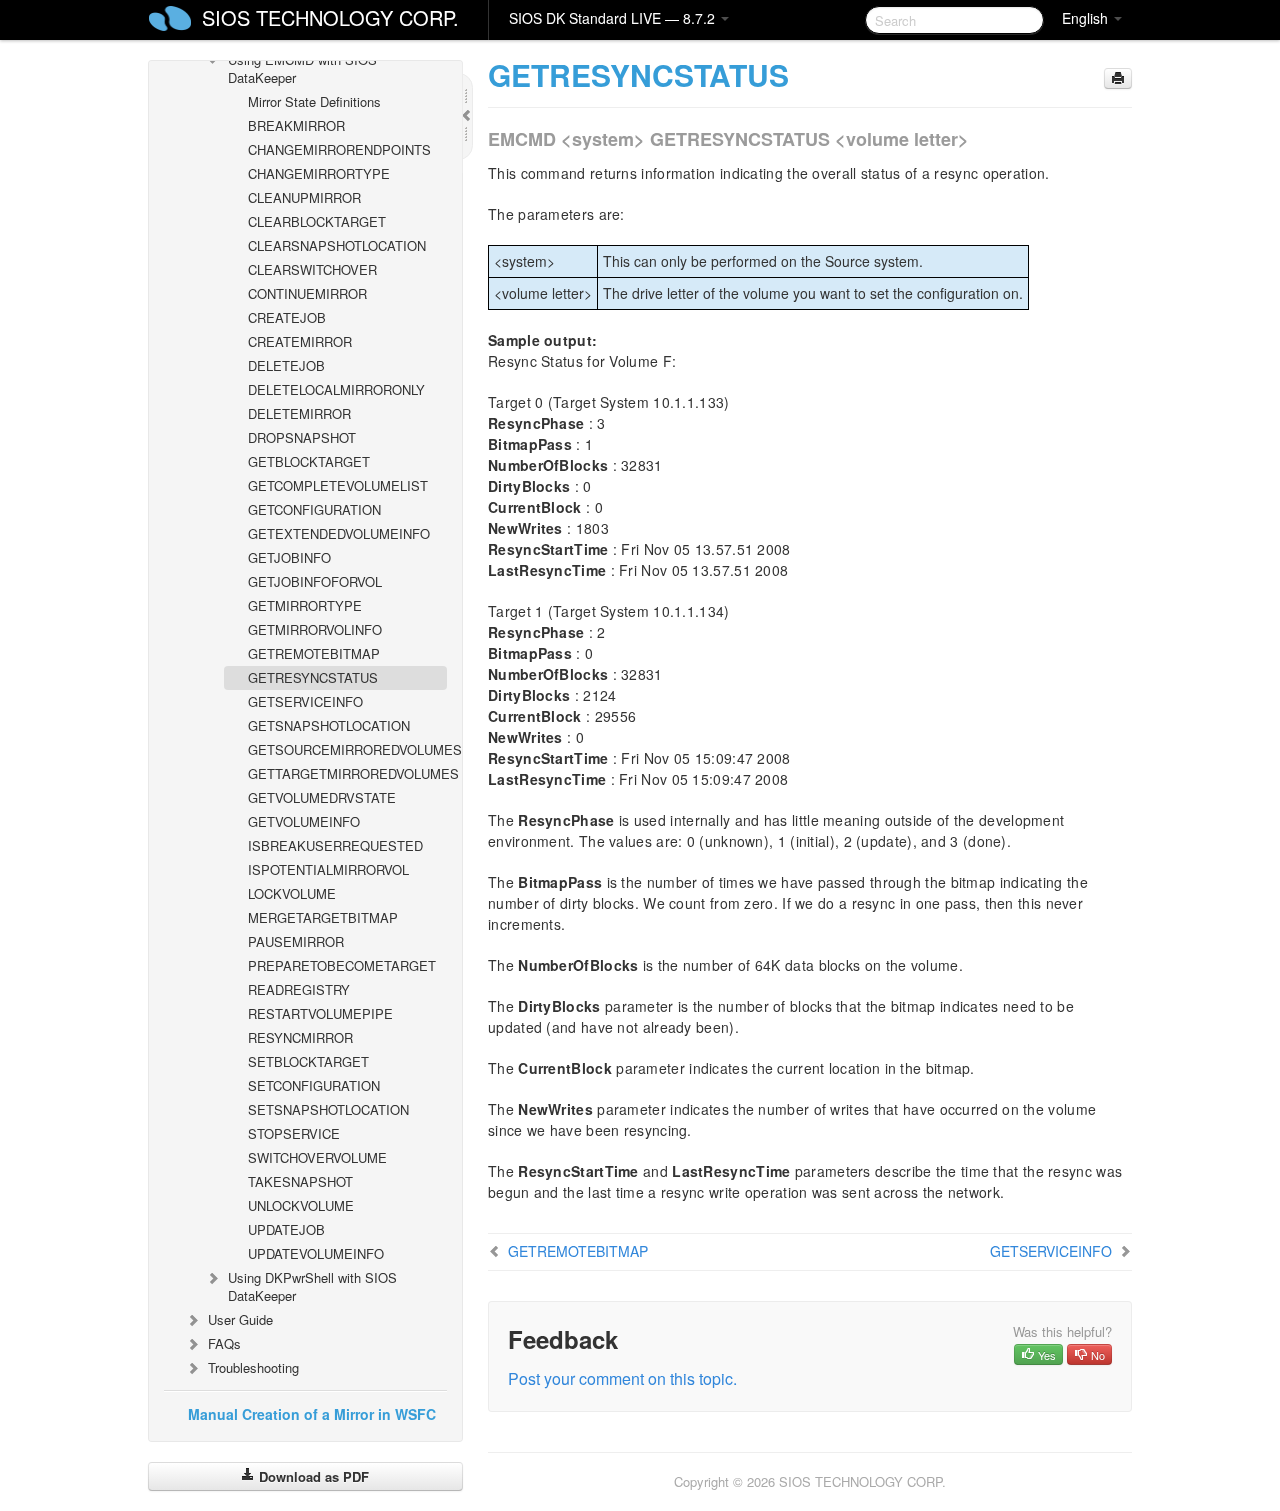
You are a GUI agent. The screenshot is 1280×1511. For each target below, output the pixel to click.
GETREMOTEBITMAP (314, 653)
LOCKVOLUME (292, 893)
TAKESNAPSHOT (300, 1181)
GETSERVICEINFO (305, 701)
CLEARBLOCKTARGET (317, 221)
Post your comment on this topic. (622, 1378)
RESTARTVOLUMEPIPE (320, 1013)
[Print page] (1118, 78)
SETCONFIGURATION (314, 1085)
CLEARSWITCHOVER (312, 269)
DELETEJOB (286, 365)
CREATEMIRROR (300, 341)
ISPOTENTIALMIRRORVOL (328, 869)
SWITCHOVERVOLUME (317, 1157)
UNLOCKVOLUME (301, 1205)
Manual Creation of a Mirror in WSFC (312, 1414)
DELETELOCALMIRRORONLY (336, 389)
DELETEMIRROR (299, 413)
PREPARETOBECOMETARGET (342, 965)
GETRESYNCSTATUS (313, 677)
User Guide (240, 1319)
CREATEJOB (287, 317)
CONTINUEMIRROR (307, 293)
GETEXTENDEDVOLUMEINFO (339, 533)
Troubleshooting (253, 1367)
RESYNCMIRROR (300, 1037)
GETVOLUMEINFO (304, 821)
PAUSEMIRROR (296, 941)
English (1087, 18)
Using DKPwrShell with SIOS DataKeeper (312, 1286)
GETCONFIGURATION (314, 509)
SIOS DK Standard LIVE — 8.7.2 (614, 18)
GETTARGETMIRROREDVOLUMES (347, 773)
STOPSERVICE (294, 1133)
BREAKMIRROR (296, 125)
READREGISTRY (299, 989)
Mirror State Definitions (314, 101)
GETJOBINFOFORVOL (315, 581)
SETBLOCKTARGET (308, 1061)
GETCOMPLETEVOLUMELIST (338, 485)
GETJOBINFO (289, 557)
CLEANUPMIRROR (304, 197)
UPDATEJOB (286, 1229)
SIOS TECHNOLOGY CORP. (330, 17)
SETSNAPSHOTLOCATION (328, 1109)
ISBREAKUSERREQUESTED (335, 845)
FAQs (224, 1343)
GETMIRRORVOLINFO (315, 629)
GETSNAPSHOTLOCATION (329, 725)
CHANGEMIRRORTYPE (319, 173)
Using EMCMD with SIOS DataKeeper (302, 68)
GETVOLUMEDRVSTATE (322, 797)
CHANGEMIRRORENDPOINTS (339, 149)
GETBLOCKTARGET (309, 461)
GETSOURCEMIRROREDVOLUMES (347, 749)
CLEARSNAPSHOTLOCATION (337, 245)
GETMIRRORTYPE (305, 605)
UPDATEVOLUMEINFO (316, 1253)
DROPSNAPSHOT (302, 437)
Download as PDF (312, 1476)
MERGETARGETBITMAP (323, 917)
